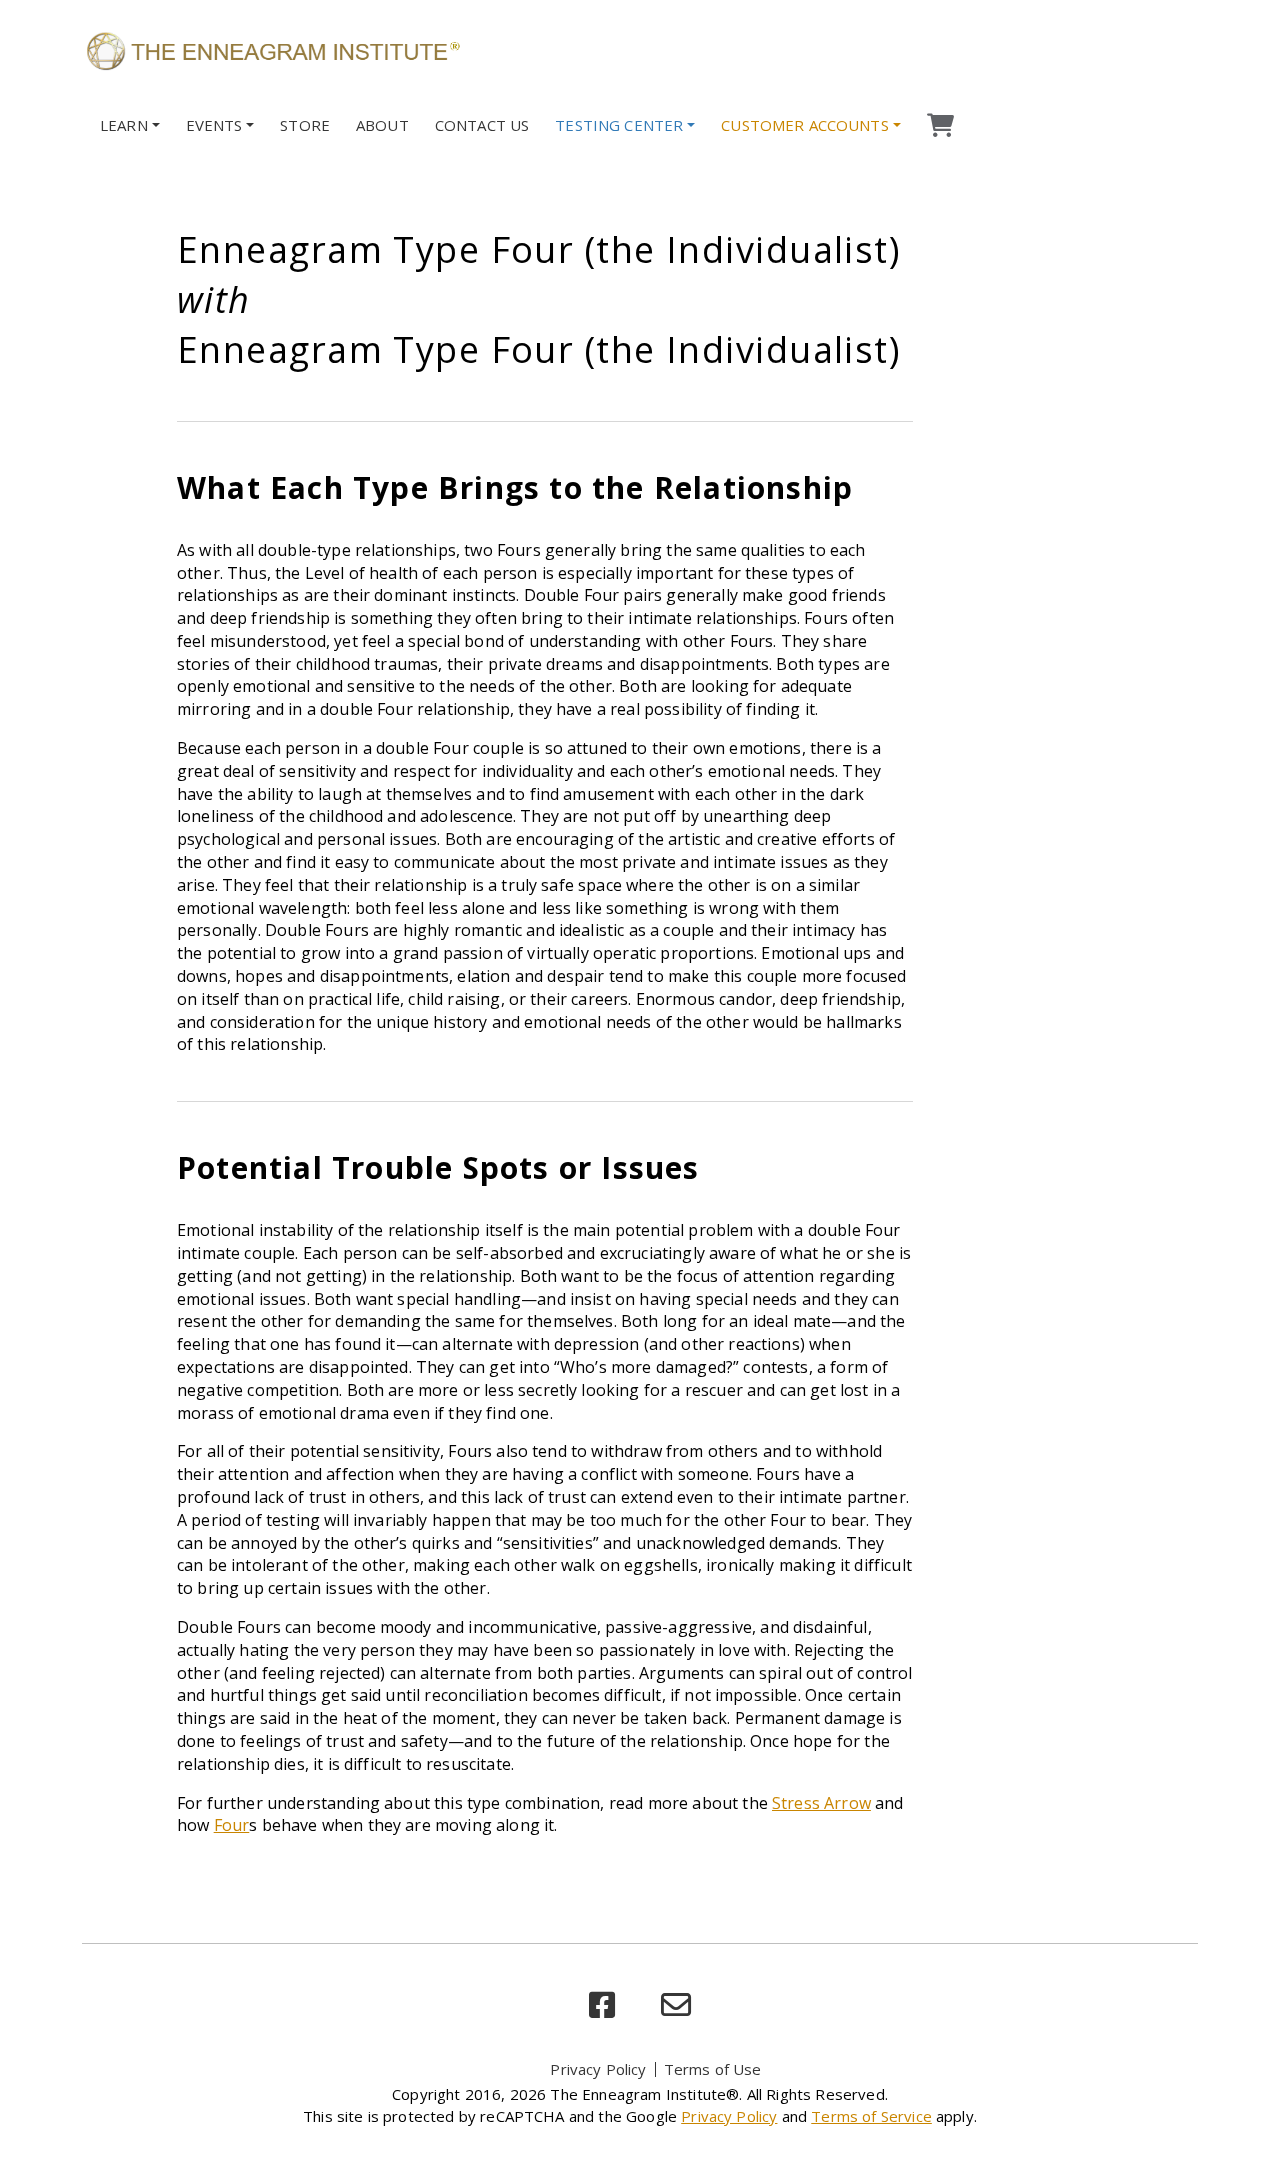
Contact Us (482, 125)
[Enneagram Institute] (272, 50)
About (382, 125)
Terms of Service (871, 2116)
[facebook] (602, 2005)
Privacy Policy (598, 2069)
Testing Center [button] (619, 125)
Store (305, 125)
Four (232, 1825)
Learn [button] (124, 125)
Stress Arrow (821, 1803)
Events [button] (214, 125)
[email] (676, 2005)
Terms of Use (713, 2069)
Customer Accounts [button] (805, 125)
